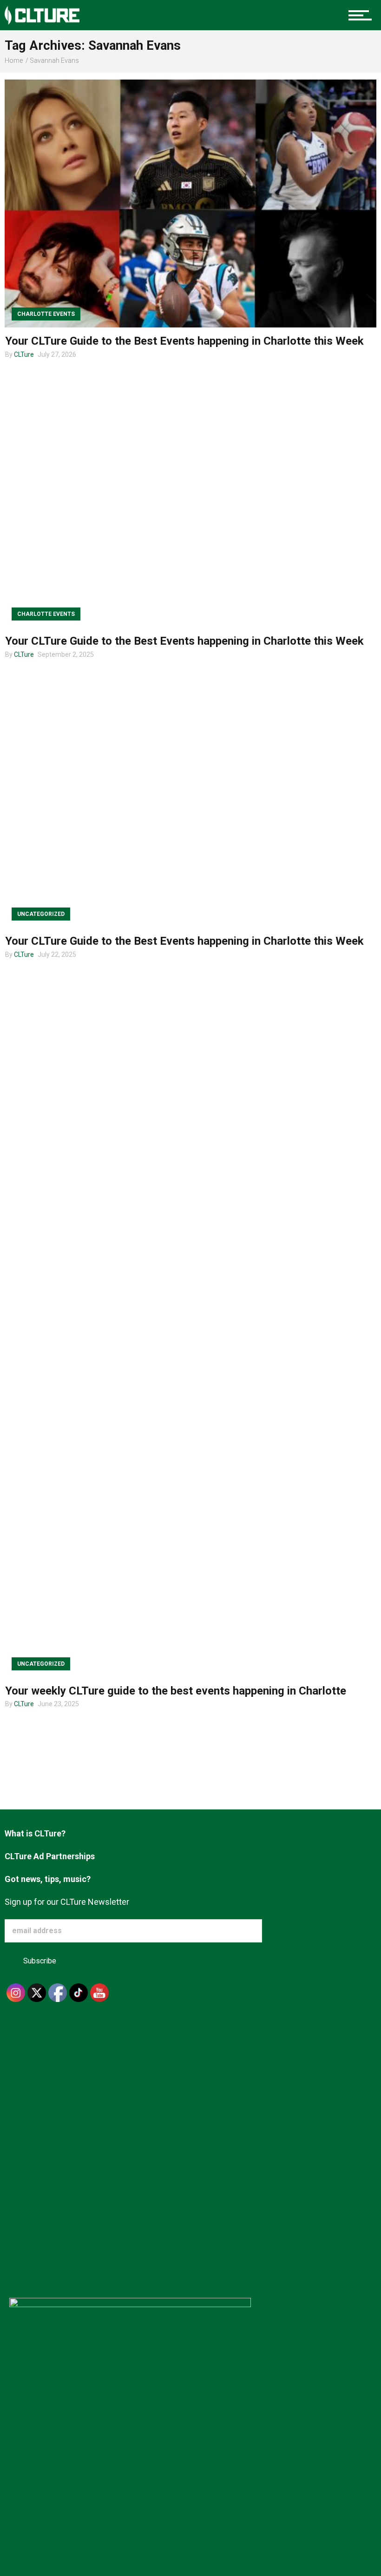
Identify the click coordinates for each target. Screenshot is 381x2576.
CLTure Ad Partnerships (50, 1856)
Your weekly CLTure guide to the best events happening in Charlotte (176, 1691)
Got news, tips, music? (48, 1879)
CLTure (24, 354)
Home (14, 60)
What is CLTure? (35, 1833)
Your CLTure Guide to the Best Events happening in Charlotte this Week (184, 341)
